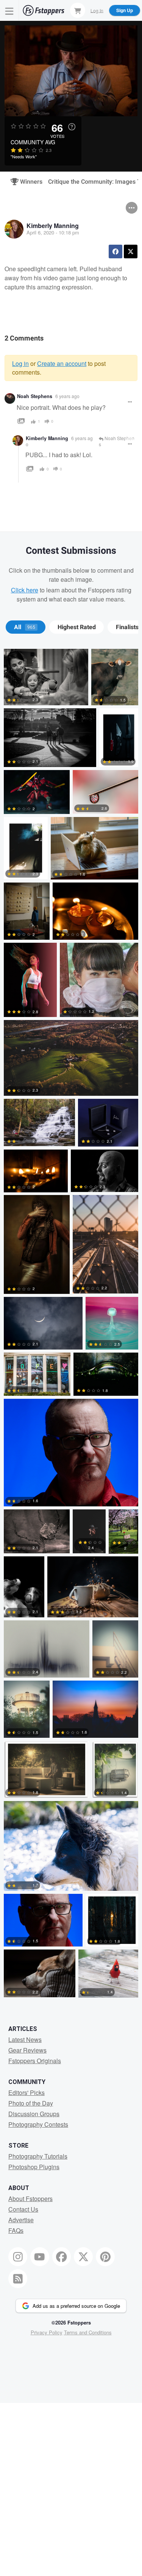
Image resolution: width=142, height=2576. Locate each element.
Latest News (25, 2039)
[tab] (26, 627)
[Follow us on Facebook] (62, 2257)
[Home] (44, 10)
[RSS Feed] (18, 2279)
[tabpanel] (71, 1325)
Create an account (62, 363)
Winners (28, 182)
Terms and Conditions (88, 2332)
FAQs (16, 2230)
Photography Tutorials (38, 2156)
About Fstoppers (30, 2199)
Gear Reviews (27, 2050)
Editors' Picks (27, 2093)
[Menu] (9, 10)
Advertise (21, 2220)
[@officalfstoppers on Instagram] (18, 2257)
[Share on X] (131, 252)
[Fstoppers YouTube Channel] (40, 2257)
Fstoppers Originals (35, 2061)
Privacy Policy (47, 2332)
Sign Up (125, 10)
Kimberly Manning (53, 226)
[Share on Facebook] (115, 252)
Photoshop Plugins (34, 2167)
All (25, 627)
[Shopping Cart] (78, 10)
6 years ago (67, 396)
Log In (97, 10)
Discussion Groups (34, 2114)
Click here (25, 590)
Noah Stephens (35, 396)
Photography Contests (38, 2124)
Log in (20, 363)
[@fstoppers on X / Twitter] (83, 2257)
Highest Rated (77, 627)
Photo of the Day (31, 2103)
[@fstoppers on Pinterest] (105, 2257)
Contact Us (23, 2209)
